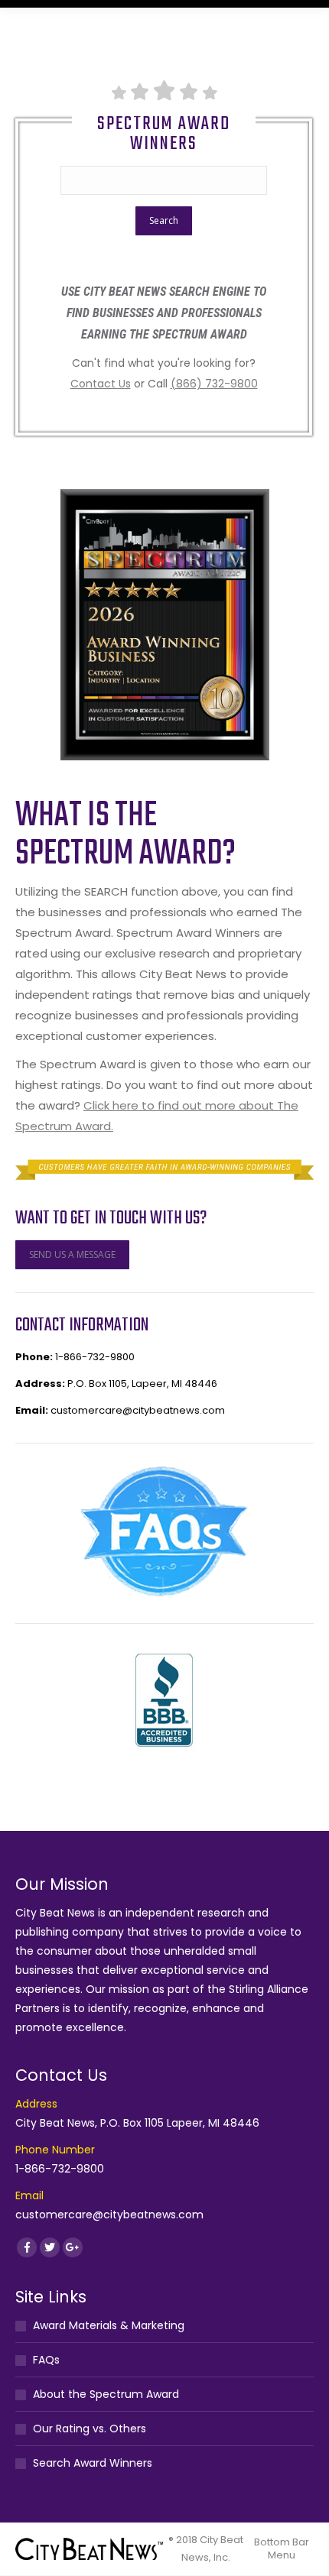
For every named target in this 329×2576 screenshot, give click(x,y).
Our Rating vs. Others (90, 2429)
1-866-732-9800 (95, 1357)
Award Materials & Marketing (109, 2325)
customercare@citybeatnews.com (138, 1410)
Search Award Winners (93, 2463)
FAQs (46, 2360)
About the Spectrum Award (106, 2394)
